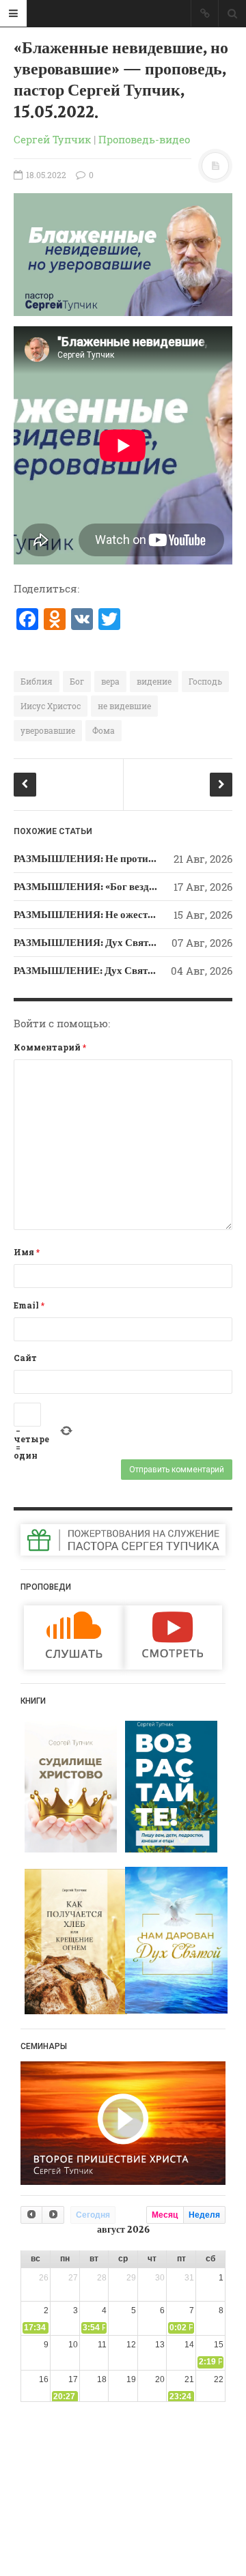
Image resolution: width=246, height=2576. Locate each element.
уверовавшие (48, 730)
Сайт (25, 1358)
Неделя (204, 2215)
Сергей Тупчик (52, 139)
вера (110, 681)
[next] (53, 2215)
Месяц (165, 2215)
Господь (205, 681)
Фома (104, 730)
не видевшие (124, 706)
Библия (37, 681)
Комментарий (50, 1047)
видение (154, 681)
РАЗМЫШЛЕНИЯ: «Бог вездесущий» (102, 887)
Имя (27, 1252)
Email (29, 1305)
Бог (77, 681)
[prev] (31, 2215)
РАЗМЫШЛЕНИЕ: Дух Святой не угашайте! (118, 971)
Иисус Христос (51, 706)
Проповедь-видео (144, 139)
